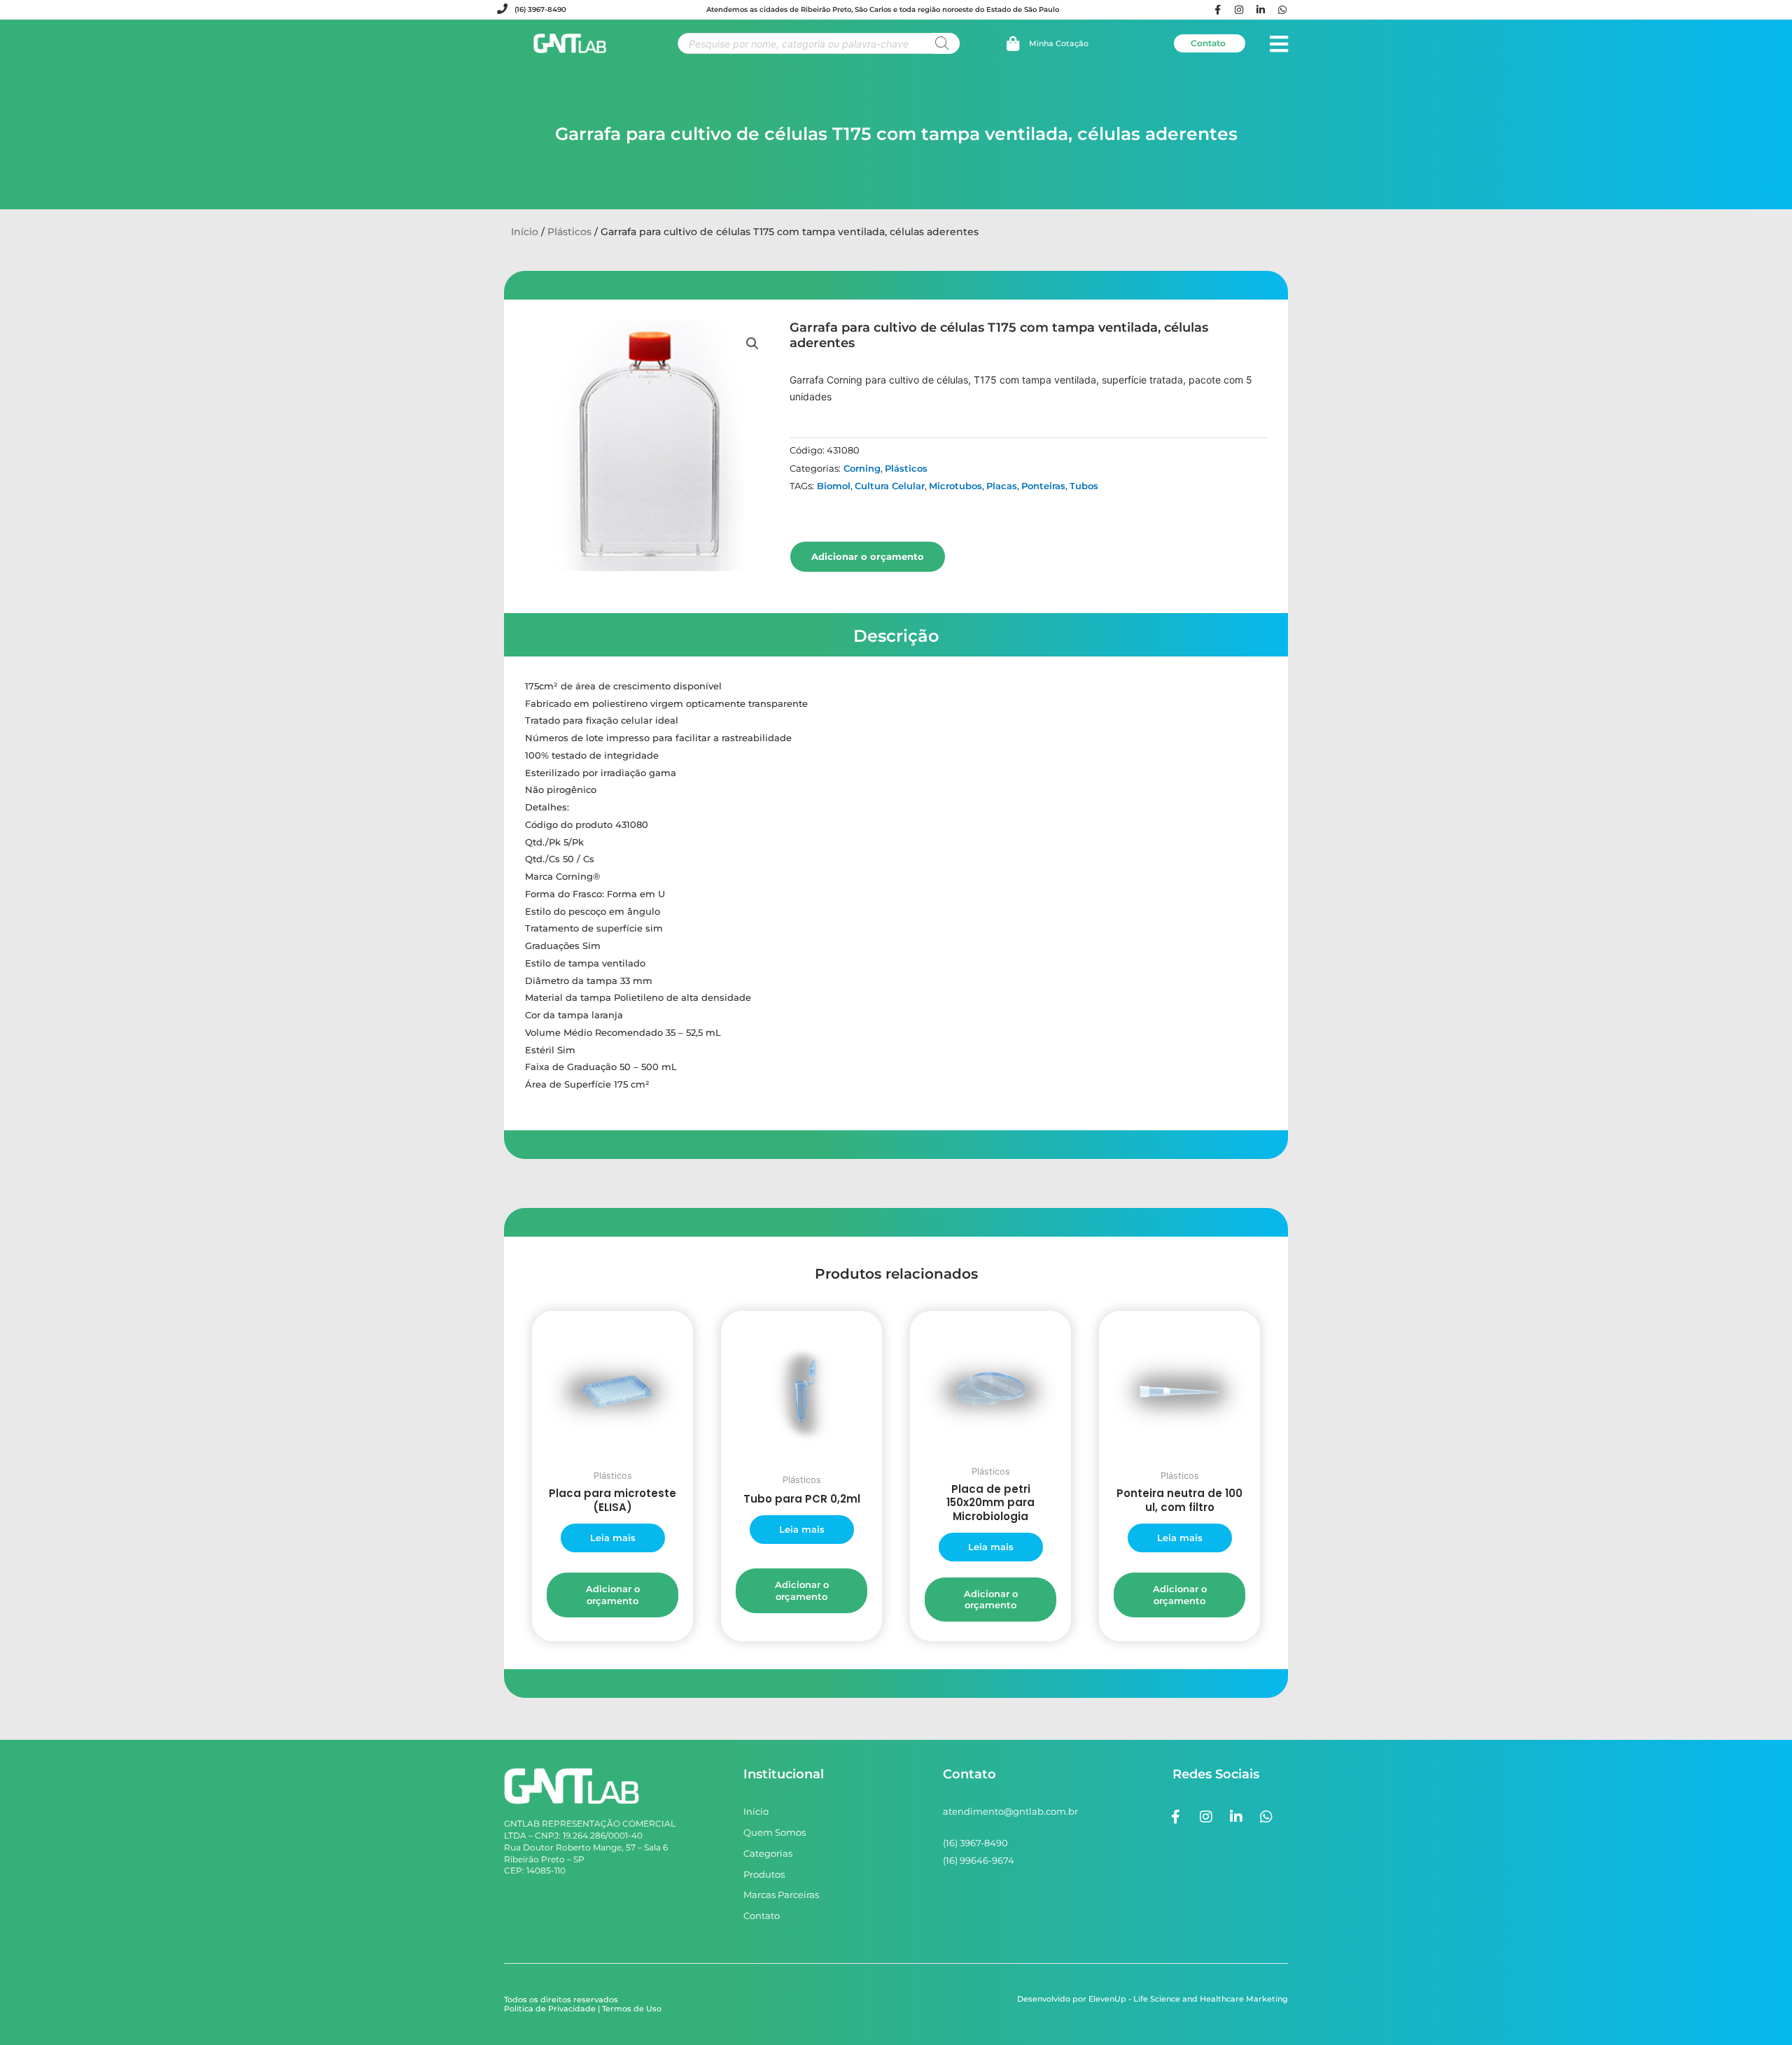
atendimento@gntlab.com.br (1010, 1811)
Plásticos (569, 232)
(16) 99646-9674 (979, 1860)
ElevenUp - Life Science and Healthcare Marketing (1188, 1999)
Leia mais (613, 1538)
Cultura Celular (890, 486)
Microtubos (955, 486)
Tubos (1084, 486)
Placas (1002, 486)
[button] (752, 344)
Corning (862, 468)
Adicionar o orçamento (868, 556)
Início (525, 232)
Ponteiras (1043, 486)
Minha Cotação (1059, 43)
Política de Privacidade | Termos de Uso (583, 2009)
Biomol (834, 486)
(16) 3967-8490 (540, 9)
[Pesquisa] (942, 43)
